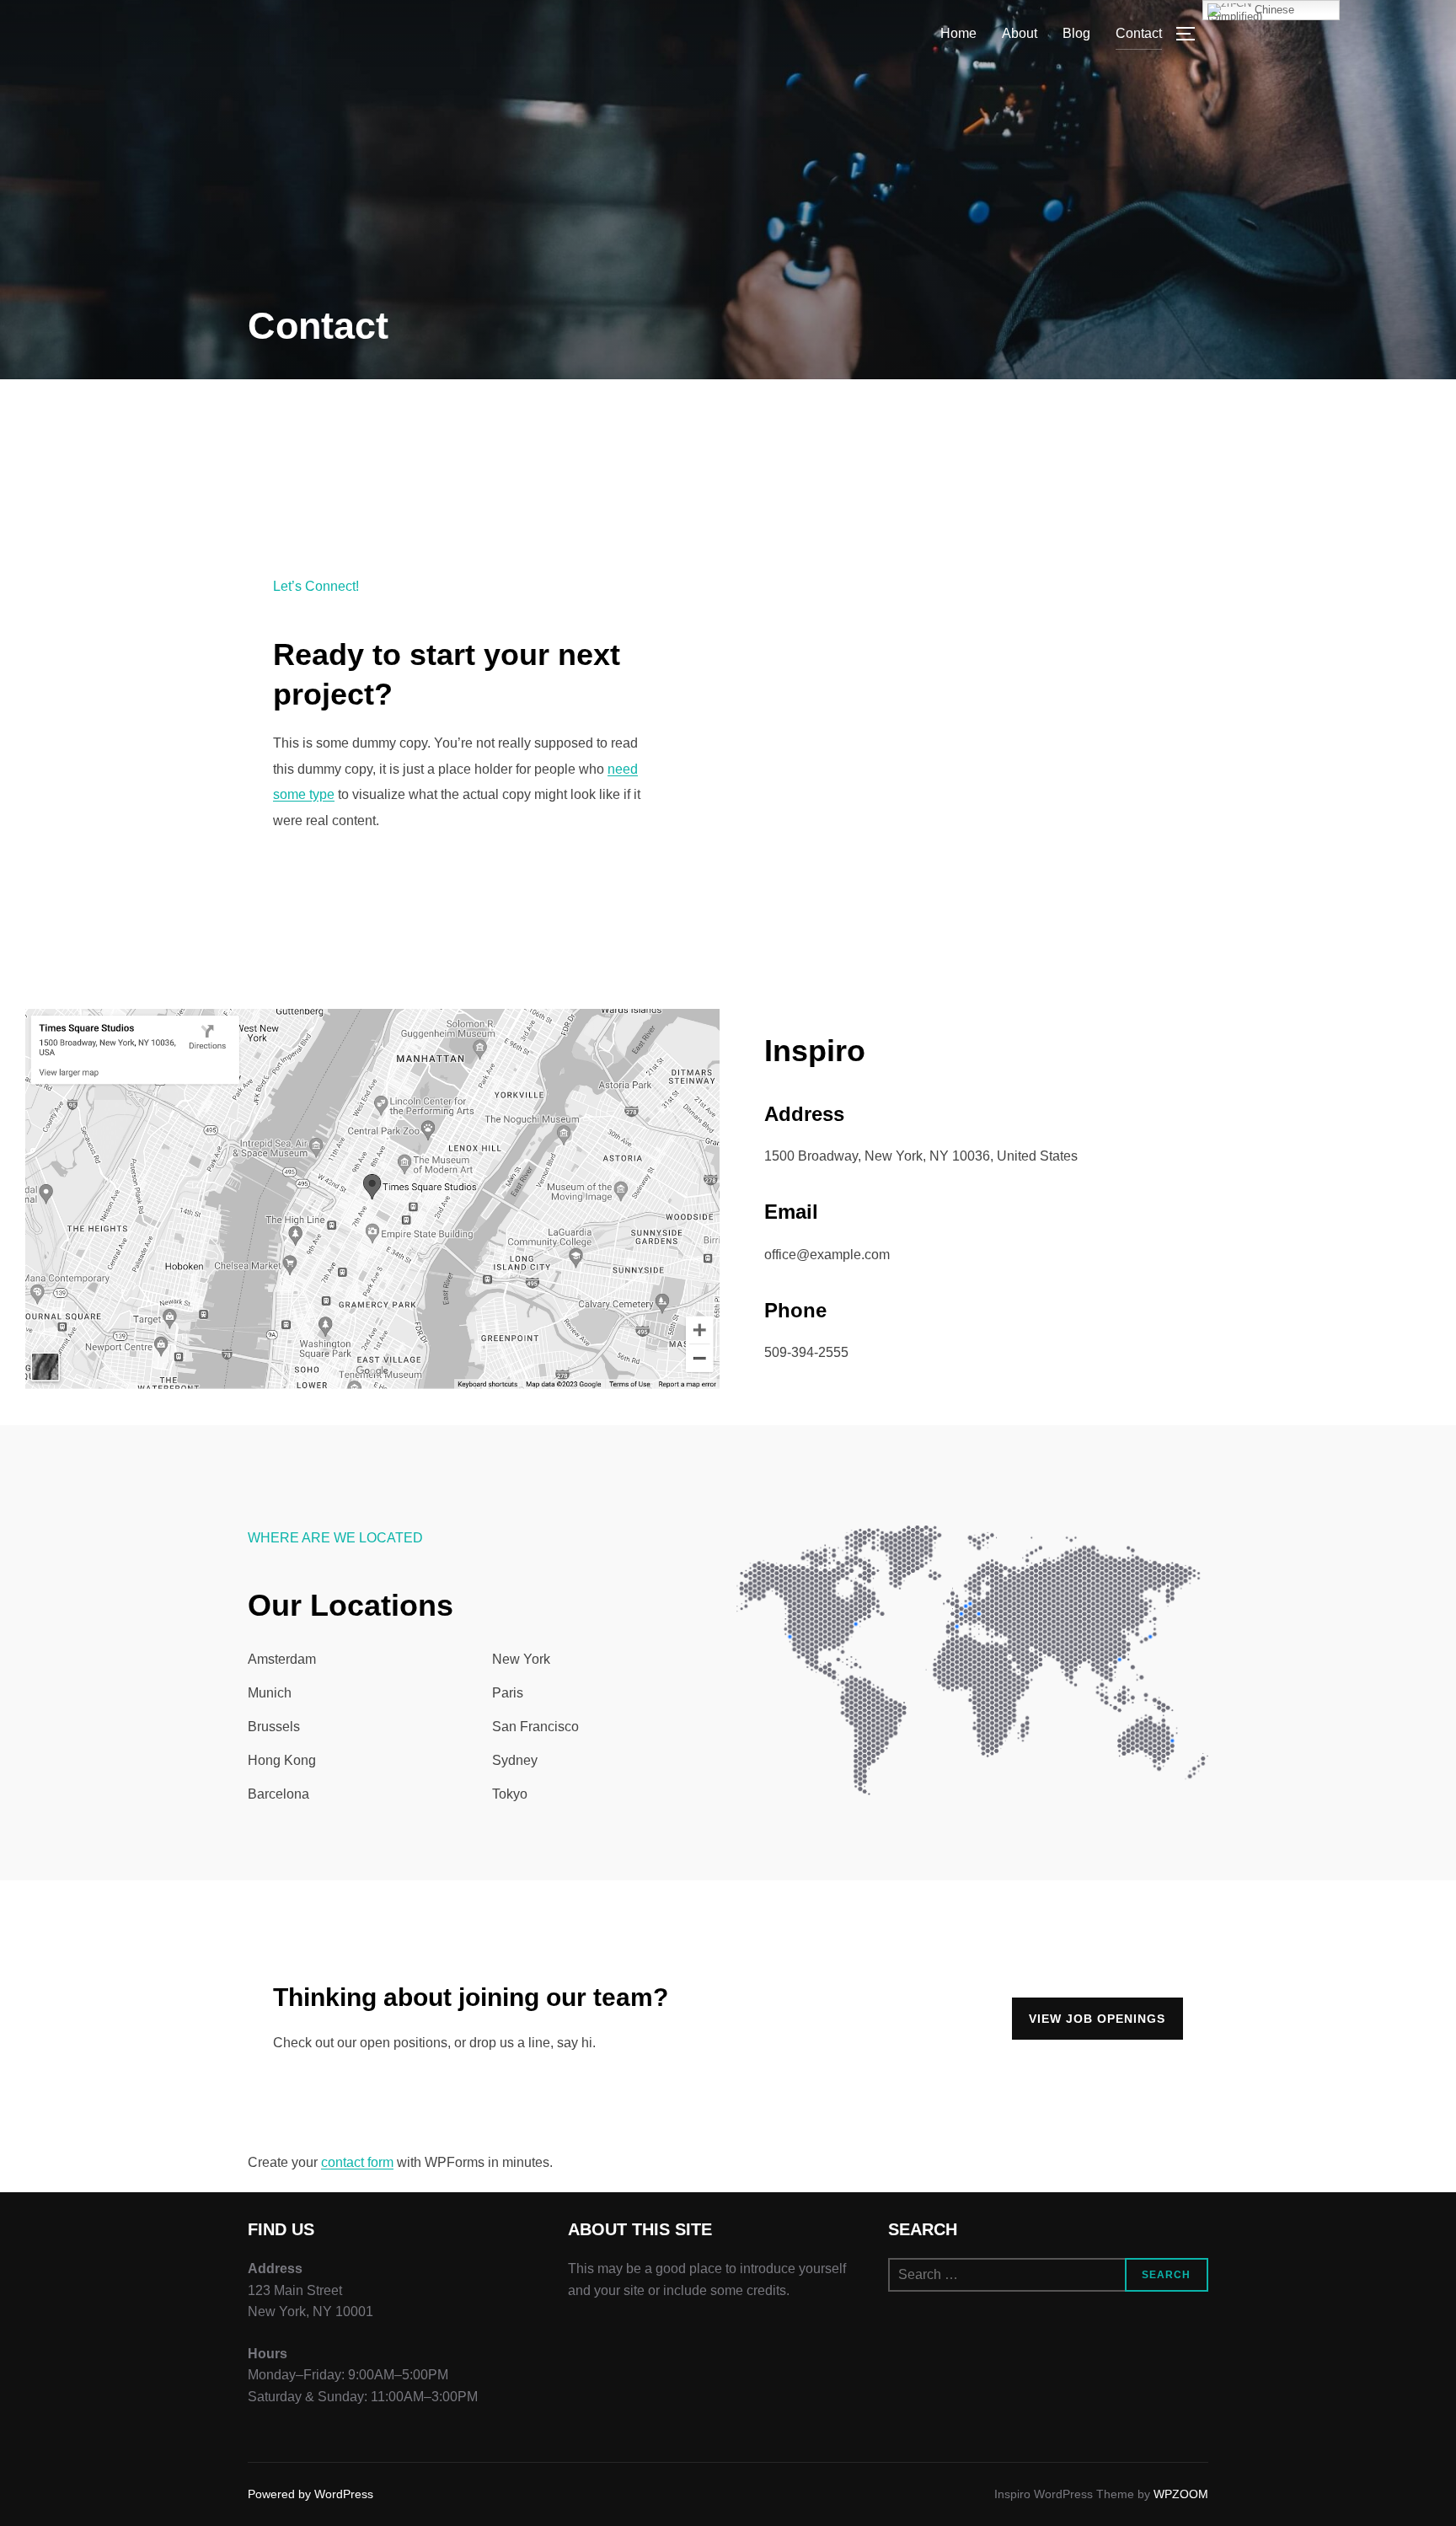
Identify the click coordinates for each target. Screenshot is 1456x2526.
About (1020, 33)
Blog (1076, 33)
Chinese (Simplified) (1251, 12)
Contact (1139, 33)
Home (958, 33)
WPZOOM (1181, 2494)
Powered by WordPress (310, 2494)
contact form (357, 2162)
